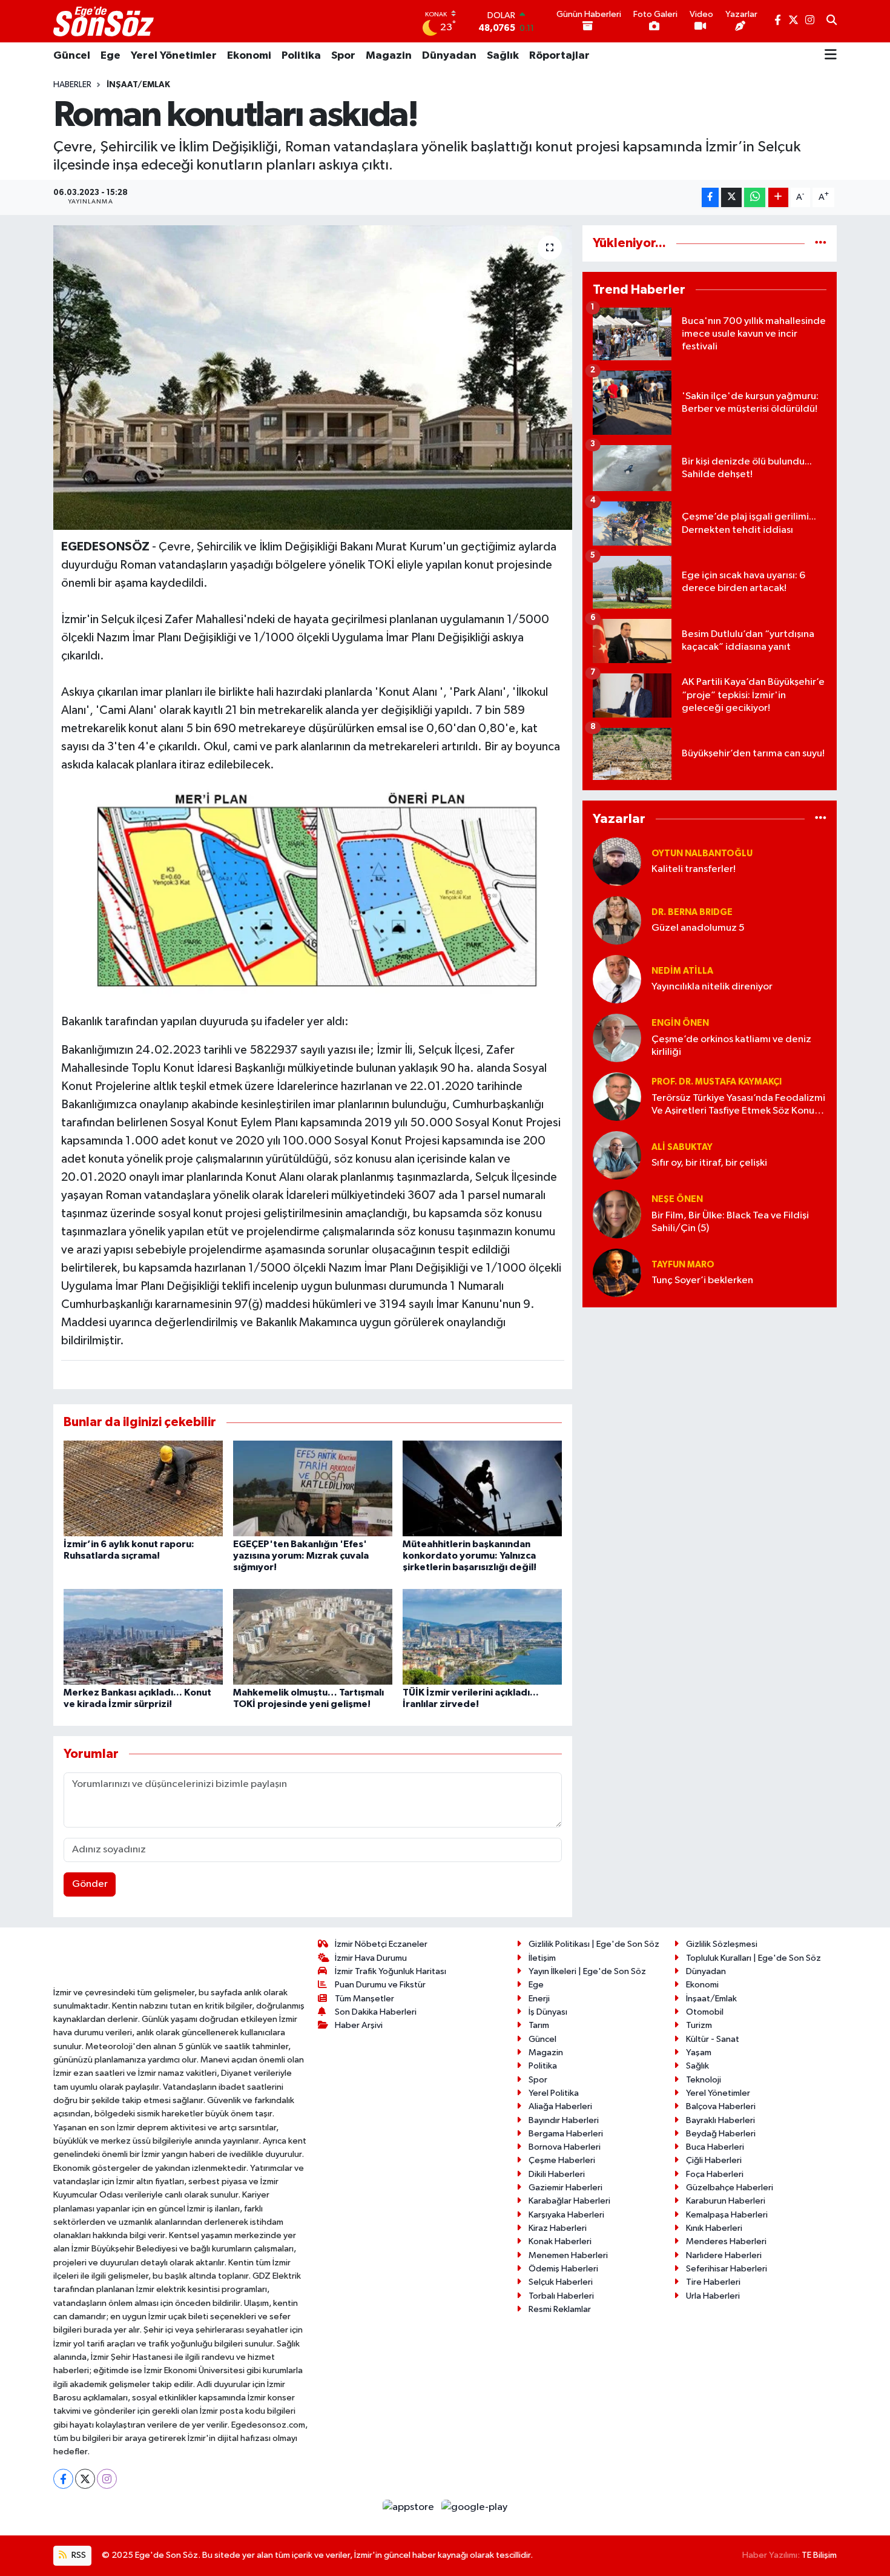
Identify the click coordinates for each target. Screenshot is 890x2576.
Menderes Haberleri (726, 2241)
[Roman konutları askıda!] (313, 377)
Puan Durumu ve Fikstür (380, 1985)
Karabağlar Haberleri (569, 2201)
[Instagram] (107, 2479)
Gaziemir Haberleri (565, 2188)
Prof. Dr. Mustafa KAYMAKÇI (717, 1082)
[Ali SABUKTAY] (617, 1155)
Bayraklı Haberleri (720, 2120)
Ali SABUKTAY (682, 1147)
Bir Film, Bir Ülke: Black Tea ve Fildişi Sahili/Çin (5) (730, 1222)
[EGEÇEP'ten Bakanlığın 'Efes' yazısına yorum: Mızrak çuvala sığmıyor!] (313, 1488)
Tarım (539, 2025)
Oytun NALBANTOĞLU (702, 854)
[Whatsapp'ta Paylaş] (755, 198)
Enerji (539, 1999)
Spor (343, 56)
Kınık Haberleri (714, 2228)
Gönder (90, 1884)
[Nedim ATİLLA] (617, 979)
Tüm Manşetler (364, 1999)
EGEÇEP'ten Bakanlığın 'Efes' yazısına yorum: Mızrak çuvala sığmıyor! (301, 1556)
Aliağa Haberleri (560, 2106)
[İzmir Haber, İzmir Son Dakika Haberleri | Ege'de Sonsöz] (105, 21)
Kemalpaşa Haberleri (727, 2215)
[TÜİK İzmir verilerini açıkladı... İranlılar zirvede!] (482, 1636)
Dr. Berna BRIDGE (692, 912)
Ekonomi (249, 56)
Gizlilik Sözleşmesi (722, 1944)
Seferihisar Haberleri (727, 2269)
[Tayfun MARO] (617, 1273)
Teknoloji (704, 2080)
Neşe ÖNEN (677, 1199)
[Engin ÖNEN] (617, 1038)
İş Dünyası (548, 2012)
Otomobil (705, 2012)
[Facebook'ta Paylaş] (710, 198)
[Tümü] (821, 243)
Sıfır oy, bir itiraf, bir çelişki (709, 1163)
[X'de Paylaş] (731, 198)
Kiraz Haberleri (558, 2228)
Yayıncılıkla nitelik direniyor (712, 987)
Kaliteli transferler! (694, 869)
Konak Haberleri (560, 2241)
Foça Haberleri (715, 2174)
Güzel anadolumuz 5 (698, 928)
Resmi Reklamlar (560, 2309)
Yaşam (699, 2053)
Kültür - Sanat (713, 2039)
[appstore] (410, 2507)
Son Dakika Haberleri (376, 2012)
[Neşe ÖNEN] (617, 1214)
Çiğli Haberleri (714, 2160)
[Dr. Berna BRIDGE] (617, 920)
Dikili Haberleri (557, 2174)
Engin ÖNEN (680, 1023)
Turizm (699, 2025)
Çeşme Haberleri (562, 2160)
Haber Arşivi (359, 2025)
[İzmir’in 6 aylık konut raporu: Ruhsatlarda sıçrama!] (143, 1488)
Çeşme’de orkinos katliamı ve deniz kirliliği (731, 1046)
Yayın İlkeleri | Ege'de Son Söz (587, 1971)
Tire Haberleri (713, 2282)
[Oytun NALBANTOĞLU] (617, 861)
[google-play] (475, 2507)
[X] (85, 2479)
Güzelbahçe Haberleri (730, 2188)
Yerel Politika (554, 2093)
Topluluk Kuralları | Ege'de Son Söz (753, 1958)
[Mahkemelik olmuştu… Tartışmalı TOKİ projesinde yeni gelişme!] (313, 1636)
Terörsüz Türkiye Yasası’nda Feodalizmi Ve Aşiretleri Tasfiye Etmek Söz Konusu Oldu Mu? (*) (738, 1105)
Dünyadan (449, 56)
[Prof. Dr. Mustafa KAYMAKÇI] (617, 1096)
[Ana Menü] (831, 56)
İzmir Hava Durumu (371, 1958)
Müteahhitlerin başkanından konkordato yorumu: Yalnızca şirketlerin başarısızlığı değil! (470, 1556)
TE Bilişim (819, 2555)
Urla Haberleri (713, 2296)
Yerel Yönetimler (174, 56)
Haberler (72, 85)
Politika (301, 56)
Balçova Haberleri (721, 2106)
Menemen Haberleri (568, 2255)
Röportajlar (559, 56)
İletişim (542, 1958)
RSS (78, 2555)
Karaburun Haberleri (726, 2201)
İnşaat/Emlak (138, 85)
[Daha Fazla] (778, 198)
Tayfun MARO (683, 1265)
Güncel (72, 56)
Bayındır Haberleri (564, 2120)
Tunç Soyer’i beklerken (702, 1280)
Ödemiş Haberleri (563, 2269)
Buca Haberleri (715, 2147)
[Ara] (832, 21)
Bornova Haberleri (565, 2147)
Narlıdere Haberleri (724, 2255)
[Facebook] (63, 2479)
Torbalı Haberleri (561, 2296)
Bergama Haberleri (566, 2134)
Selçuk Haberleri (561, 2282)
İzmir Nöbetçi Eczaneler (381, 1944)
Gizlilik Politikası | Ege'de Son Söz (594, 1944)
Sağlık (503, 56)
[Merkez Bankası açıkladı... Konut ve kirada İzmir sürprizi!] (143, 1636)
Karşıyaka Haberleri (566, 2215)
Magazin (389, 56)
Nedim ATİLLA (682, 971)
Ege (110, 56)
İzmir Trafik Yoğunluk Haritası (391, 1971)
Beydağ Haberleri (721, 2134)
